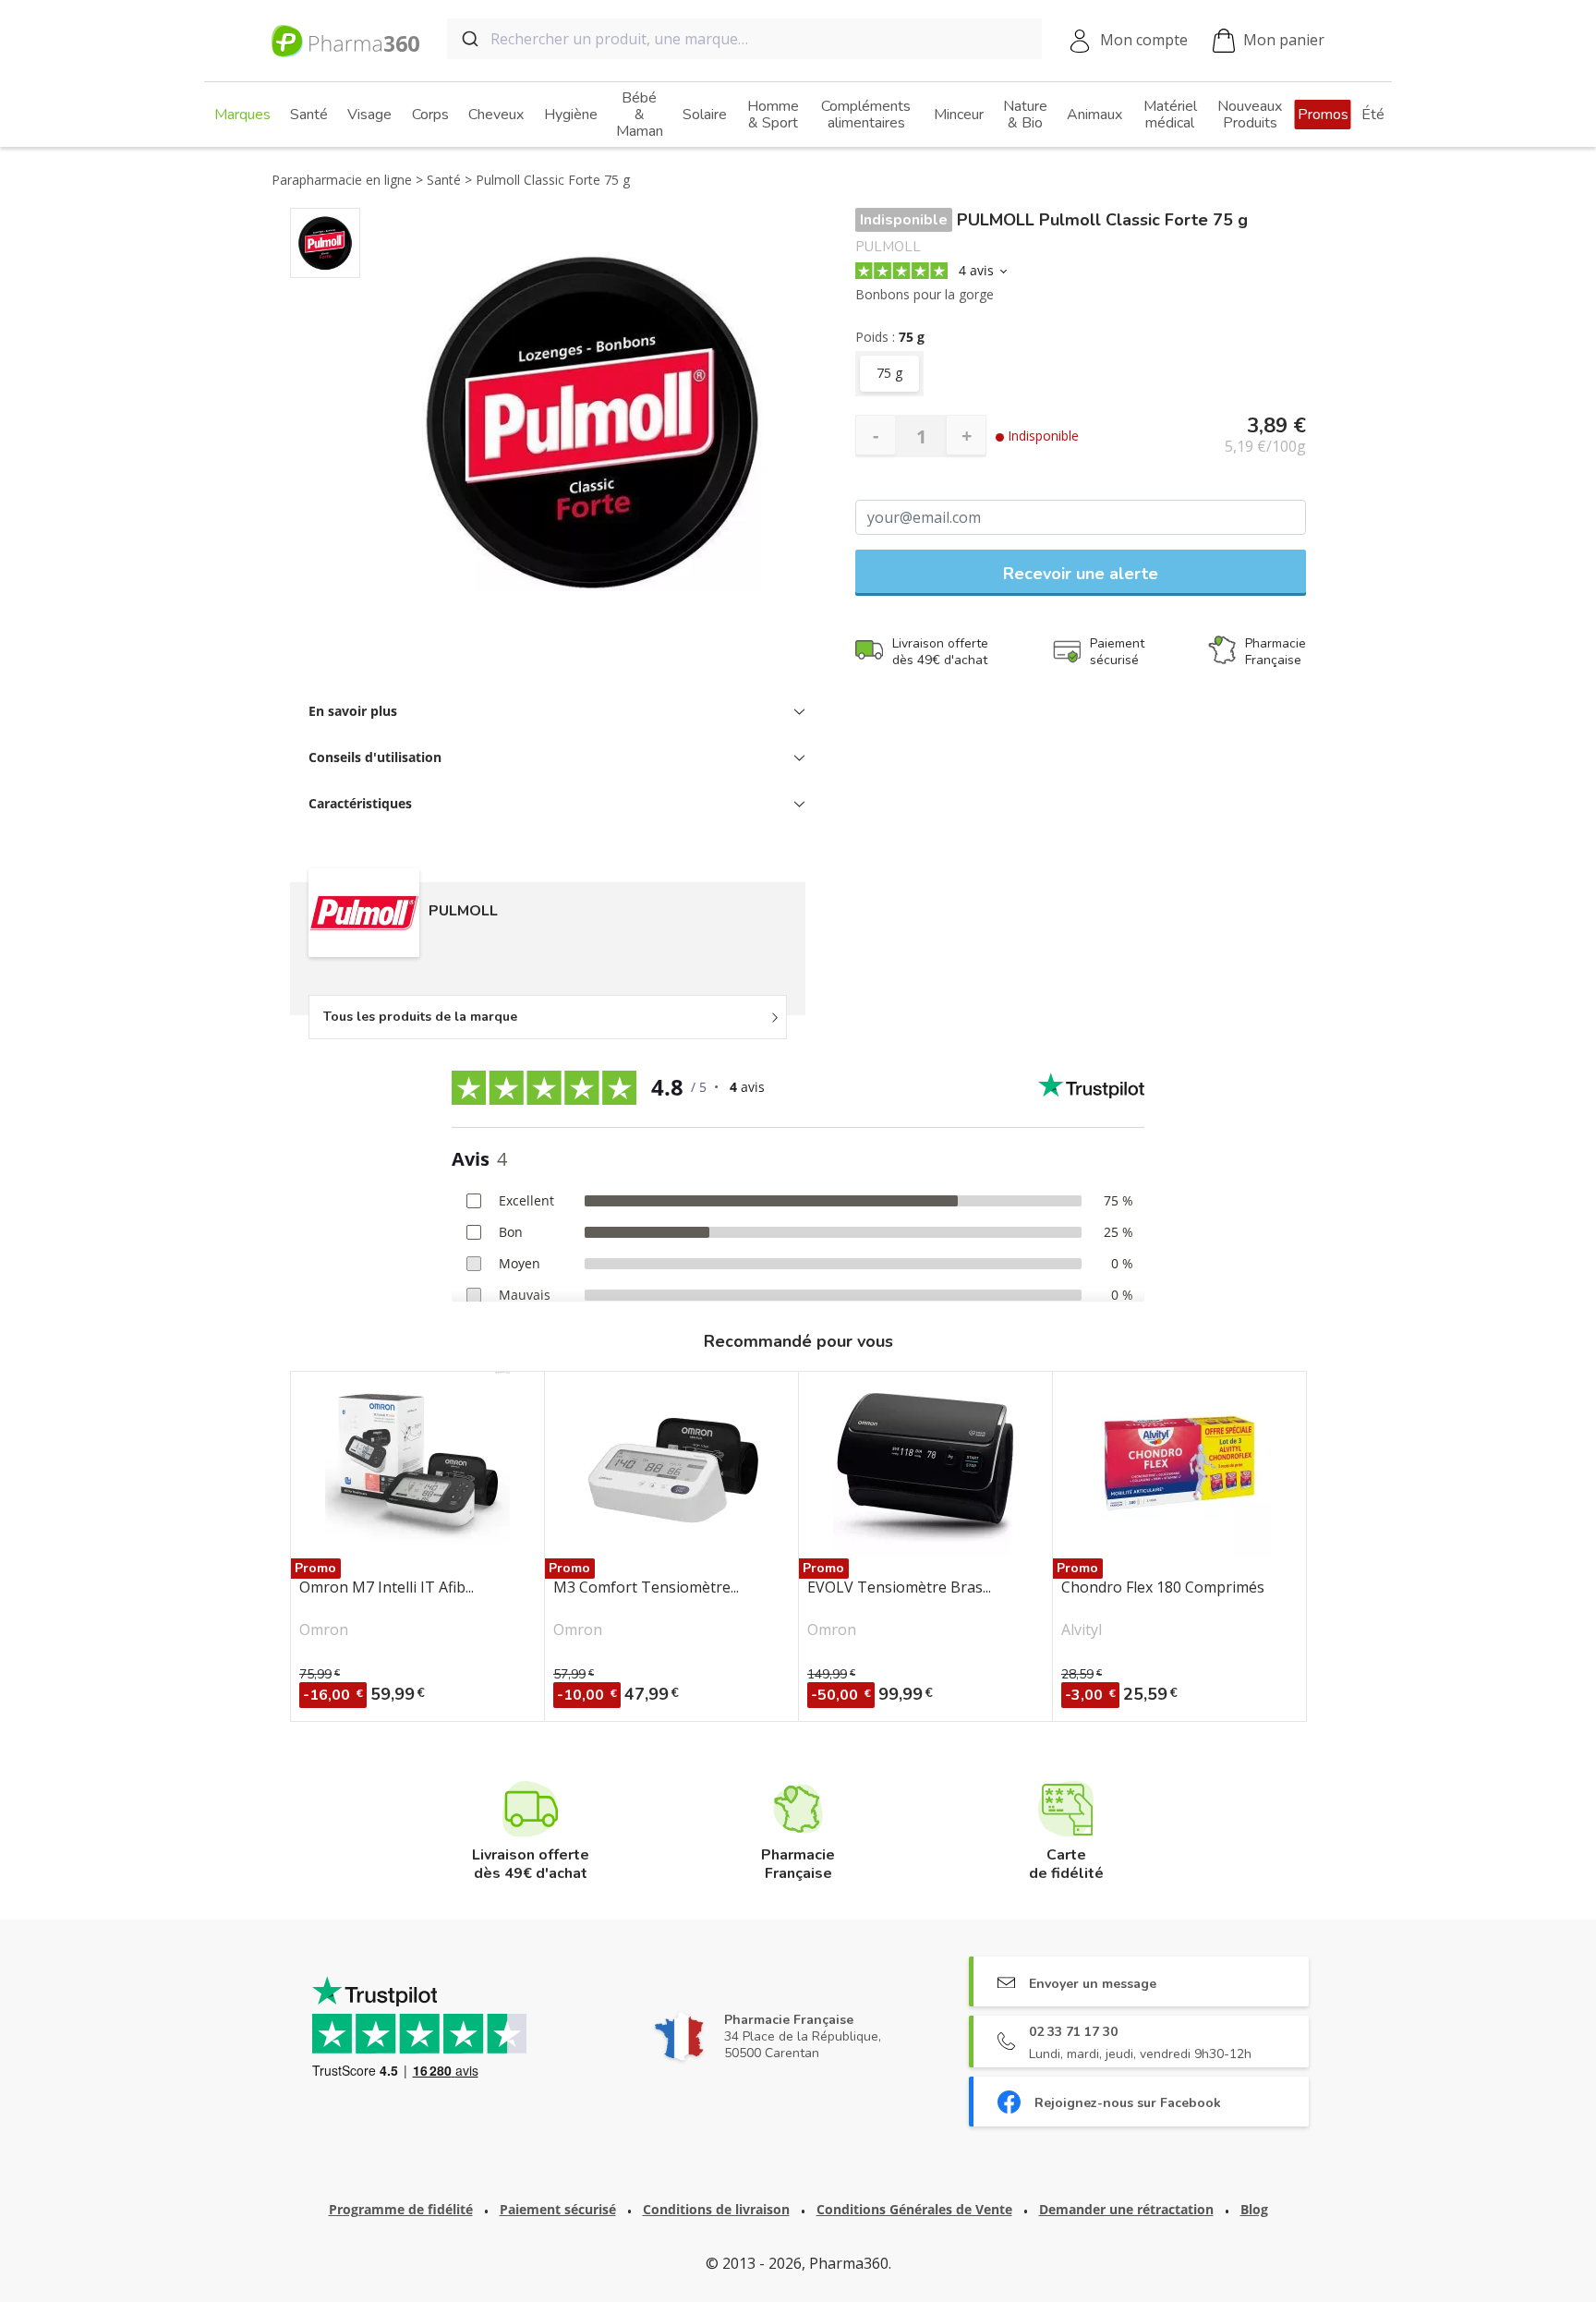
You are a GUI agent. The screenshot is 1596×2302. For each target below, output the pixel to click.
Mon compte (1144, 40)
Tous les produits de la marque (420, 1017)
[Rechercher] (469, 39)
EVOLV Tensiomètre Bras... (899, 1588)
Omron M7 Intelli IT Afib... (387, 1588)
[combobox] (744, 39)
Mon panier (1284, 40)
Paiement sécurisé (558, 2209)
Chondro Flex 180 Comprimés (1163, 1588)
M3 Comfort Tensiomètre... (646, 1588)
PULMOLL (888, 247)
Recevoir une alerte (1081, 574)
